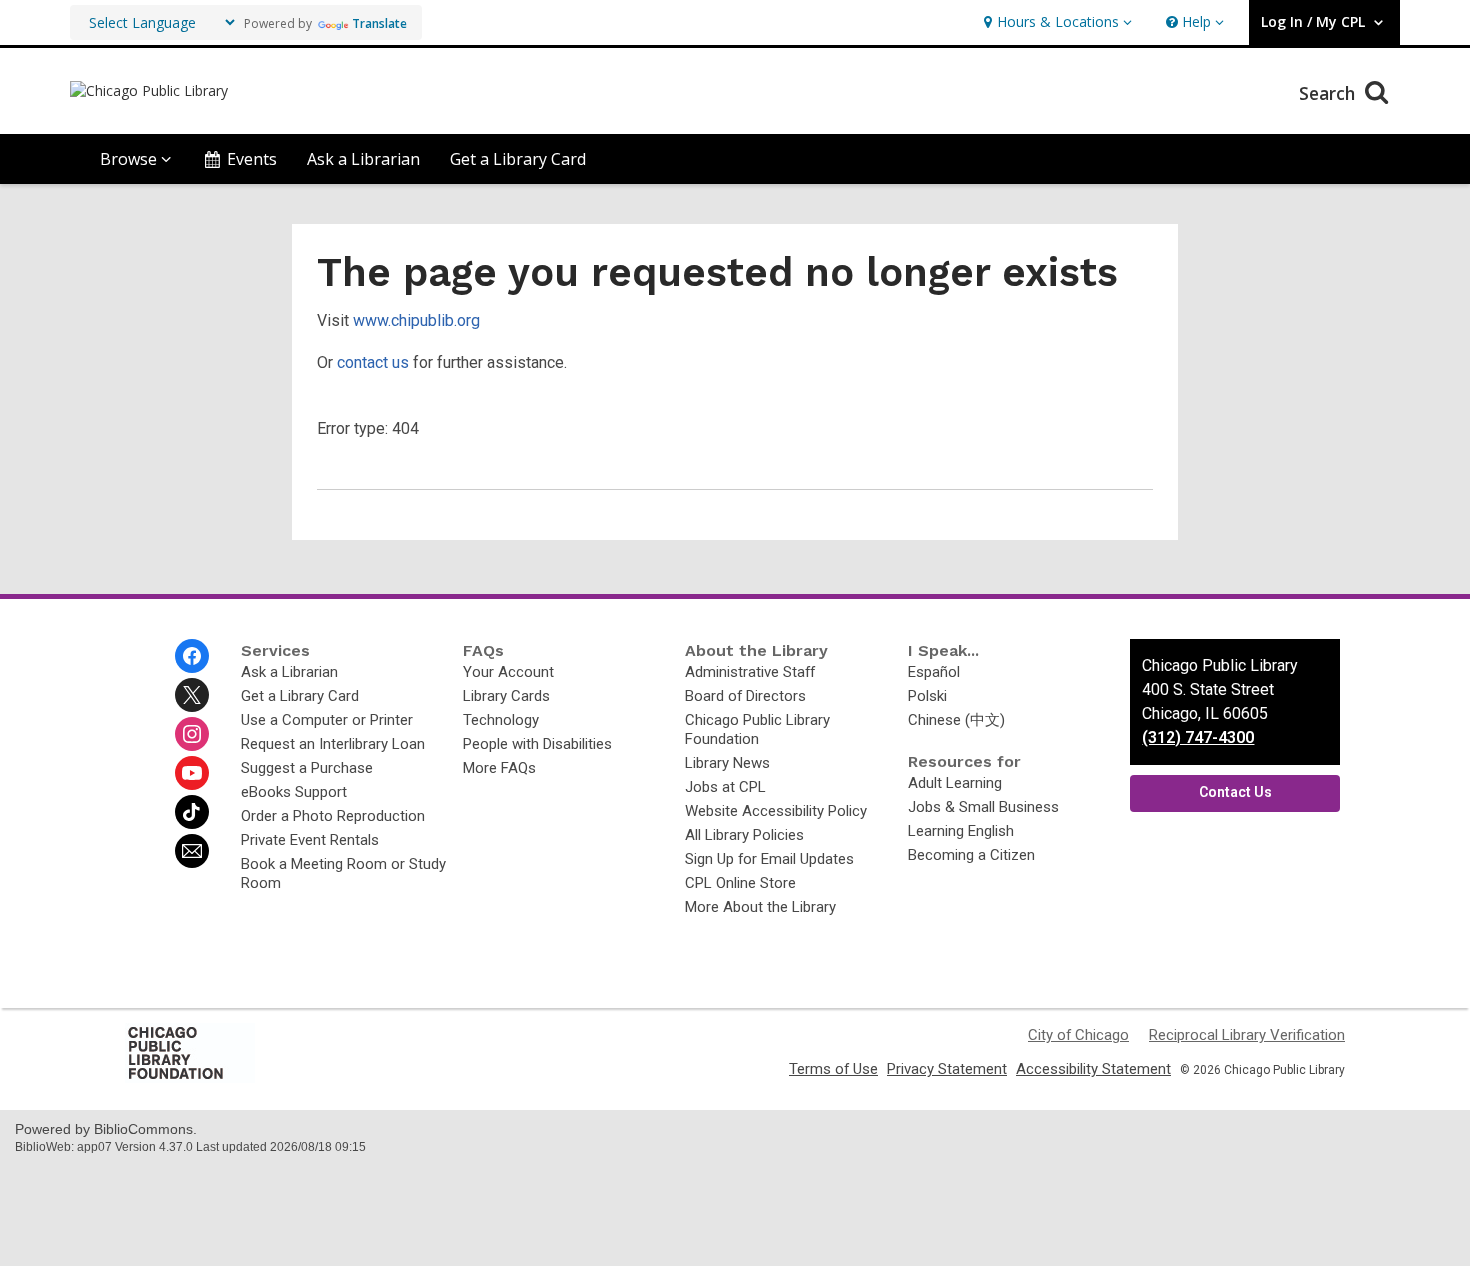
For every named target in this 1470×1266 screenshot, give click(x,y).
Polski (927, 696)
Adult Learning (955, 783)
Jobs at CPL (725, 787)
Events (252, 159)
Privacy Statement (947, 1069)
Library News (727, 763)
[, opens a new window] (190, 1078)
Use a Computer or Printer (327, 720)
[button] (1055, 22)
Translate (379, 23)
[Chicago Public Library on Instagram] (192, 734)
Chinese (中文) (956, 720)
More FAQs (499, 768)
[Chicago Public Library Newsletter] (192, 851)
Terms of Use (833, 1069)
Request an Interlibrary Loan (333, 744)
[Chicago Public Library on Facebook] (192, 656)
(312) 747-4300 (1198, 737)
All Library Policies (744, 835)
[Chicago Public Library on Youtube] (192, 773)
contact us (373, 362)
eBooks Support (294, 792)
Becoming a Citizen (971, 855)
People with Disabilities (537, 744)
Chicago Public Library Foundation (757, 729)
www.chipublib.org (416, 320)
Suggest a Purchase (307, 768)
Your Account (508, 672)
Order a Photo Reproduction (333, 816)
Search (1329, 93)
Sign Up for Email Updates (769, 859)
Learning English (961, 831)
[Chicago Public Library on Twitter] (192, 695)
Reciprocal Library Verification (1247, 1035)
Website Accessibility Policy (776, 811)
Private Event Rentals (310, 840)
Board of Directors (745, 696)
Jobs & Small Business (983, 807)
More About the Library (760, 907)
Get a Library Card (518, 159)
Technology (501, 720)
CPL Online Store (740, 883)
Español (934, 672)
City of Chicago (1078, 1035)
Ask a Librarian (363, 159)
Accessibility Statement (1093, 1069)
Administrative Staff (750, 672)
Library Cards (506, 696)
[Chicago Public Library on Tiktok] (192, 812)
